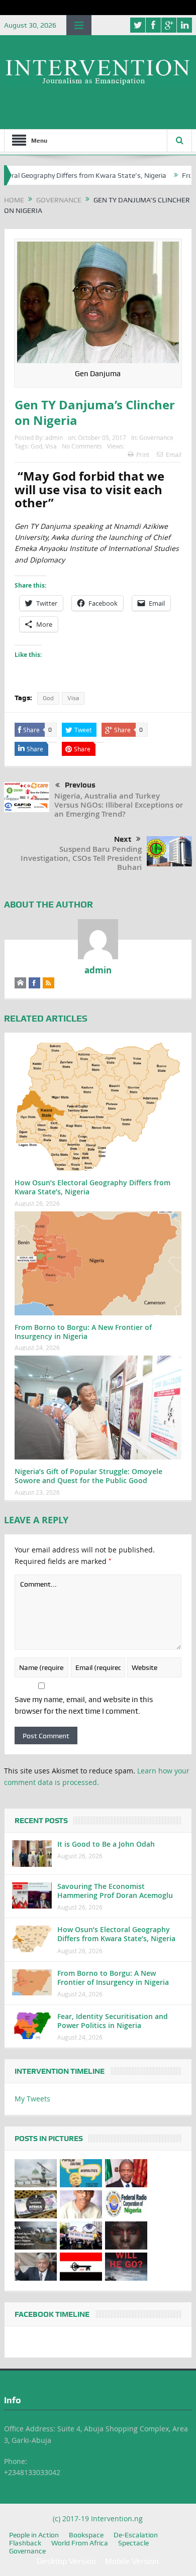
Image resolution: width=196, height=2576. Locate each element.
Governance (156, 437)
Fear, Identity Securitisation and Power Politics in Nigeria (113, 2021)
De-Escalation (136, 2535)
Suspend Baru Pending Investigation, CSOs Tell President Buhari (81, 858)
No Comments (82, 446)
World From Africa (80, 2543)
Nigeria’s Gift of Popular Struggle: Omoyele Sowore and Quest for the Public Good (88, 1476)
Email (174, 455)
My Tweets (32, 2099)
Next (123, 839)
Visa (51, 446)
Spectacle (133, 2543)
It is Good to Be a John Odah (106, 1844)
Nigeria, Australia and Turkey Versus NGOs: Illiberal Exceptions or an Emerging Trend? (119, 805)
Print (143, 455)
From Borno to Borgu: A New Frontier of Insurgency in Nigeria (83, 1332)
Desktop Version (66, 2561)
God (36, 446)
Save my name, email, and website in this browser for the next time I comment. (84, 1705)
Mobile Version (132, 2561)
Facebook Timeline (52, 2314)
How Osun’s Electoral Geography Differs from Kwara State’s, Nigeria (92, 1187)
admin (54, 437)
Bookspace (86, 2535)
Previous (80, 785)
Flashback (25, 2543)
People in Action (34, 2535)
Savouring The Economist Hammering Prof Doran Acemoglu (115, 1891)
